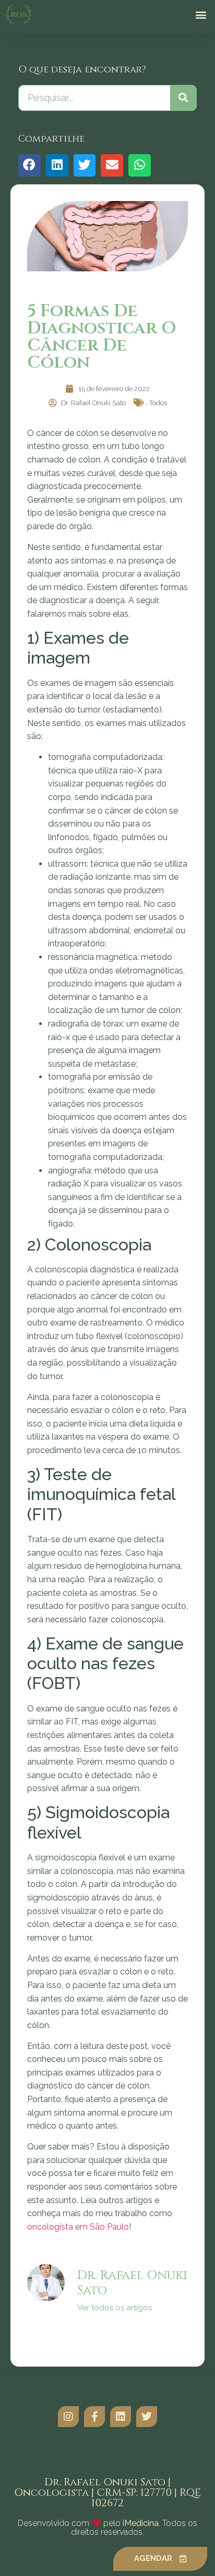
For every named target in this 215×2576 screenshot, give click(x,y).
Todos (158, 403)
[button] (201, 15)
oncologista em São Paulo (78, 2227)
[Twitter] (147, 2417)
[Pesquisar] (183, 98)
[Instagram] (68, 2417)
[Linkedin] (121, 2417)
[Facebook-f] (94, 2417)
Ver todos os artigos (115, 2308)
